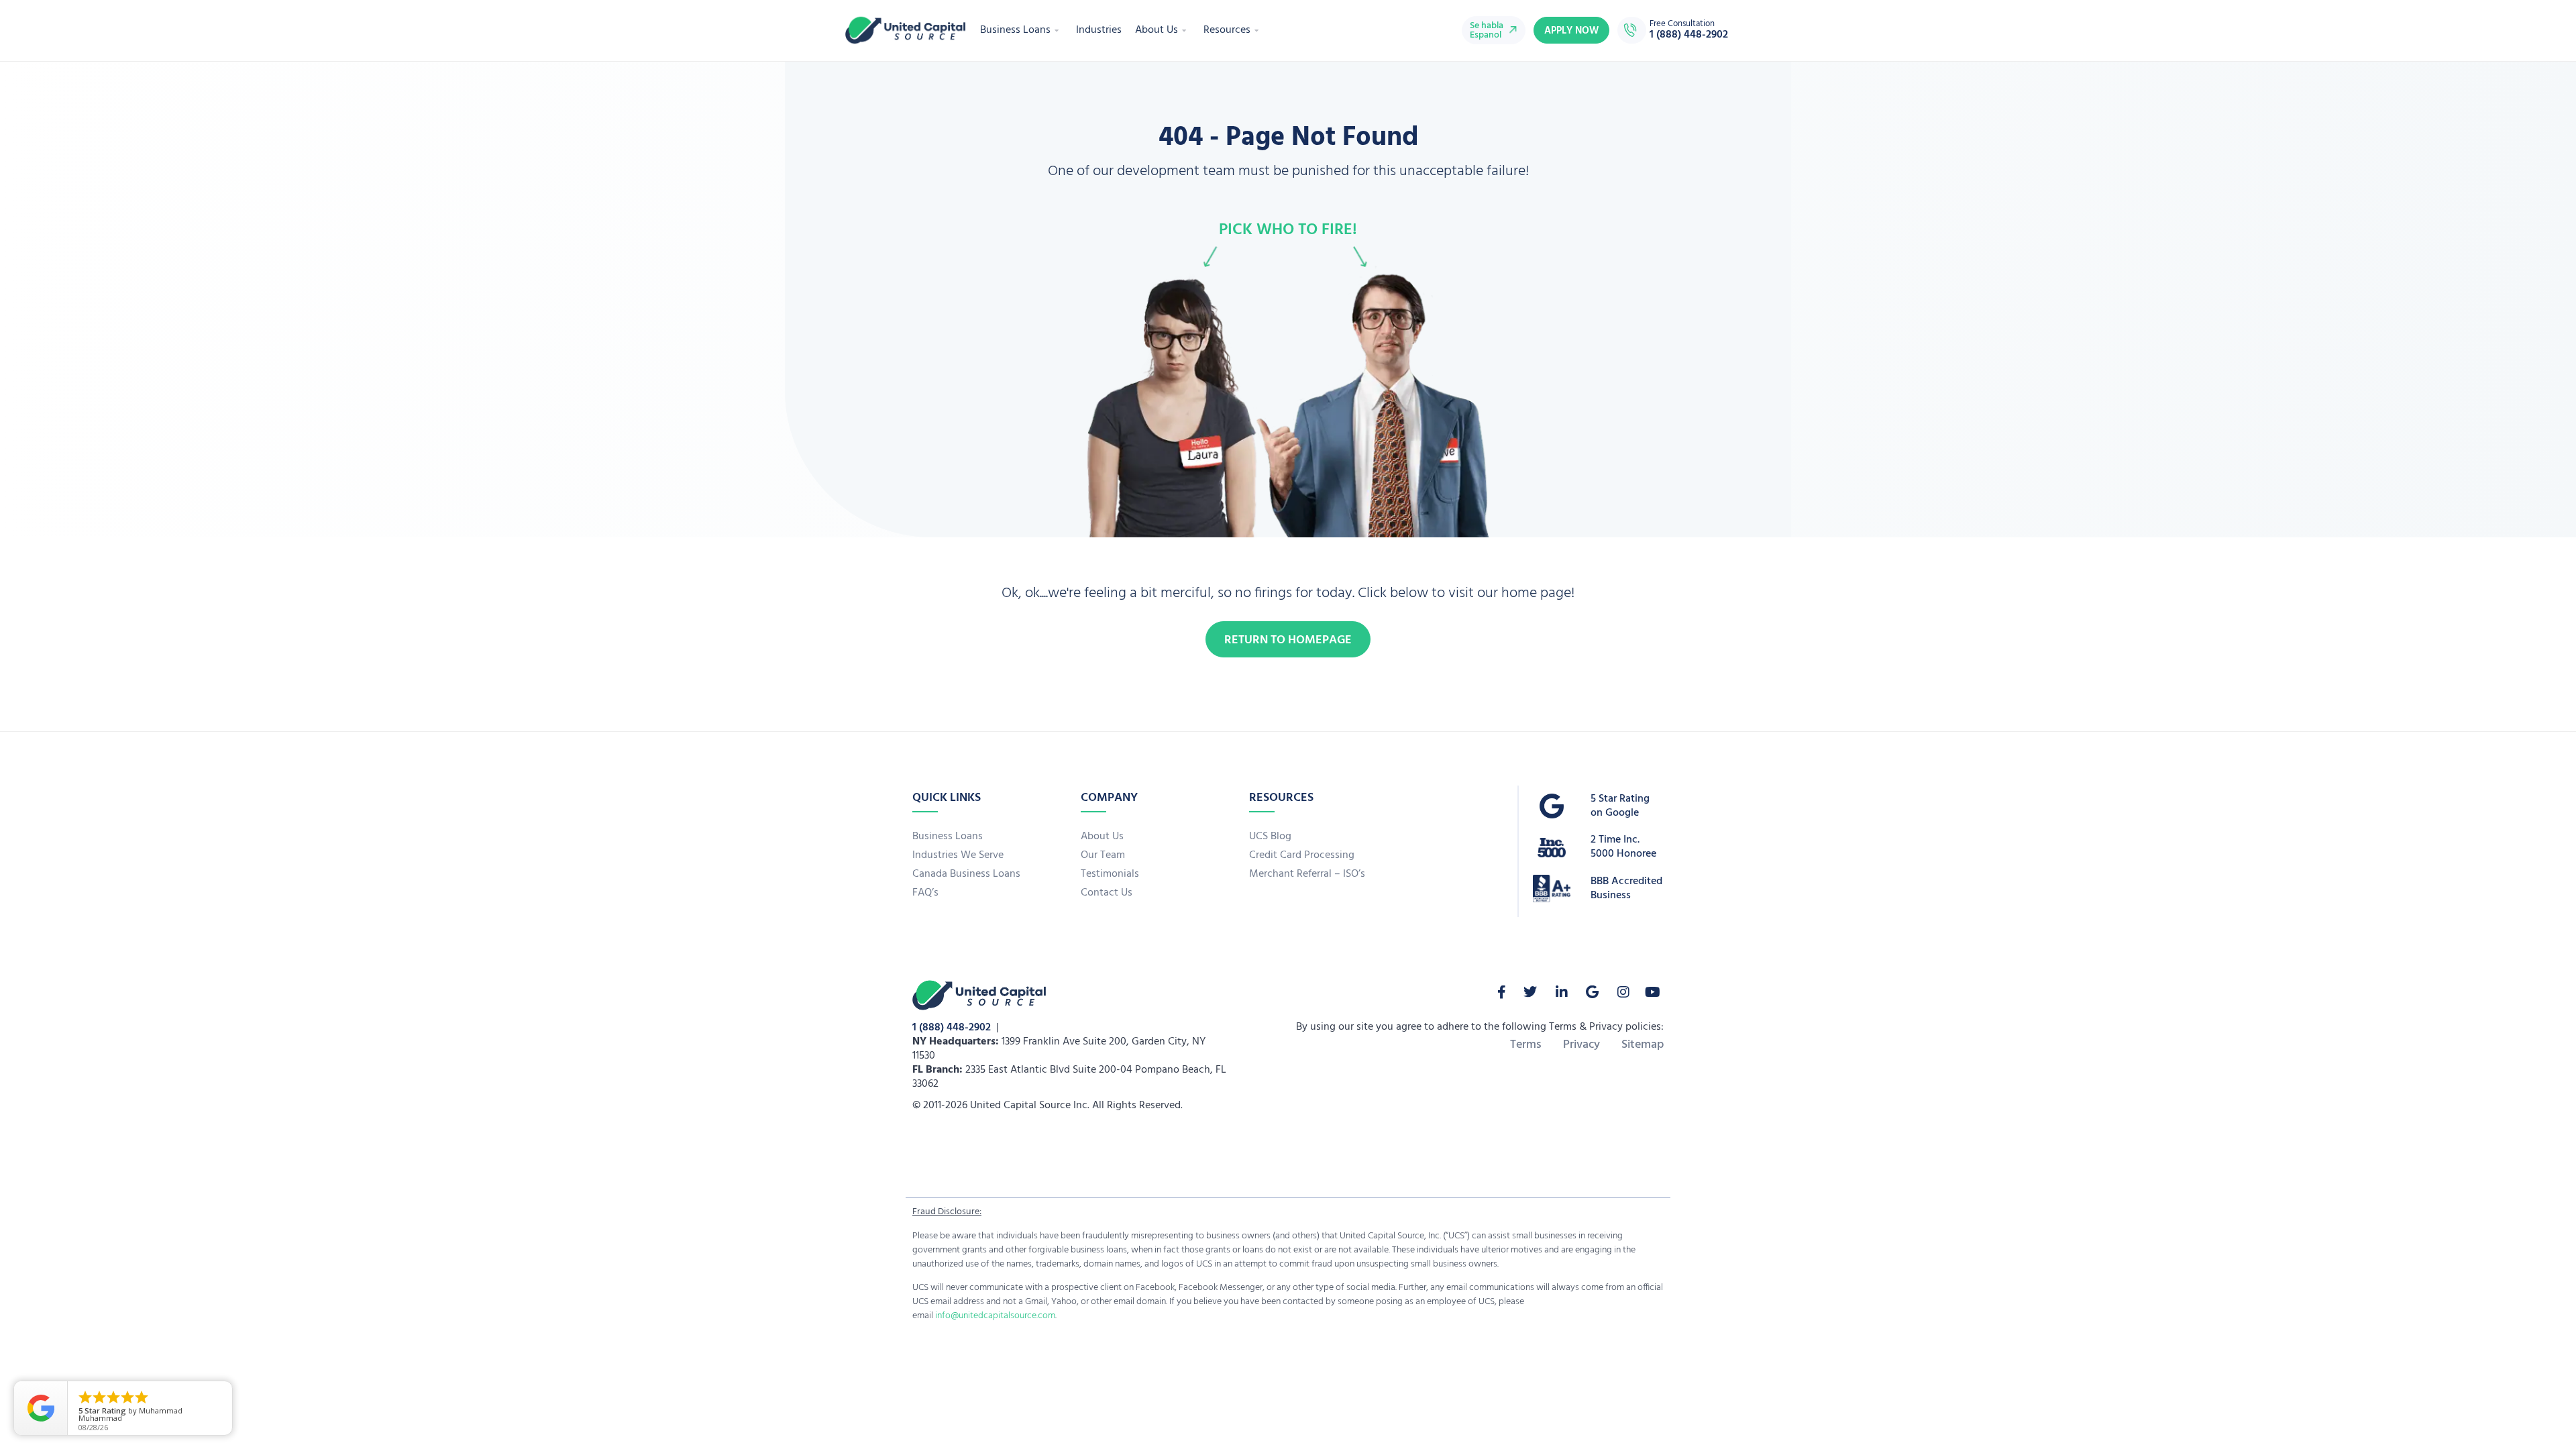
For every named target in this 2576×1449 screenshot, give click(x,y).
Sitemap (1643, 1045)
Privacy (1581, 1045)
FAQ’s (925, 893)
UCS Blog (1270, 837)
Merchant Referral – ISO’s (1307, 874)
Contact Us (1107, 893)
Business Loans (1015, 30)
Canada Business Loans (966, 874)
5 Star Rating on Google (1620, 806)
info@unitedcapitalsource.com (995, 1316)
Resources (1227, 30)
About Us (1157, 30)
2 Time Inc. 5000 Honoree (1623, 847)
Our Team (1103, 855)
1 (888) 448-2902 (952, 1028)
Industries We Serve (958, 855)
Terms (1526, 1045)
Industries (1099, 30)
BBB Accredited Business (1626, 889)
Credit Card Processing (1302, 855)
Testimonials (1110, 874)
